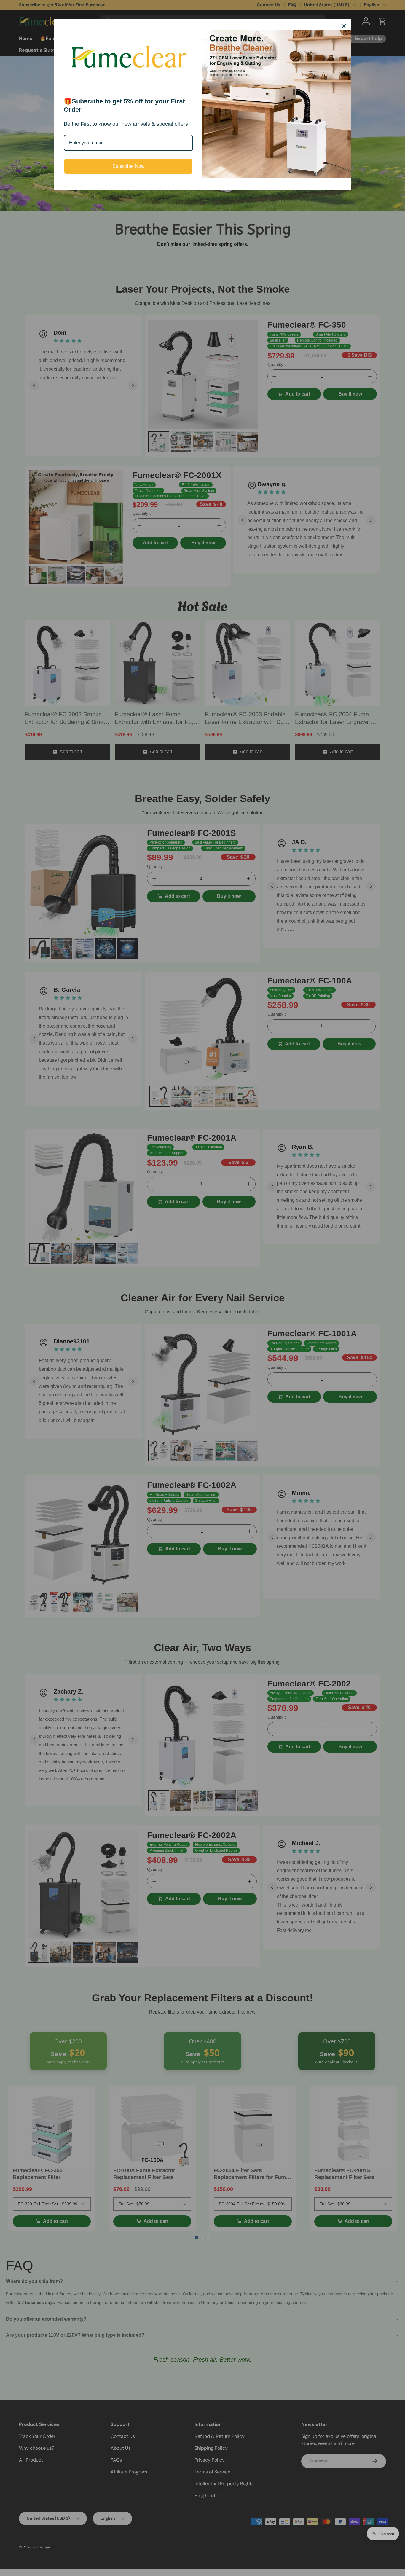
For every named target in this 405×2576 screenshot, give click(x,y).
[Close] (344, 26)
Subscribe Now (129, 166)
